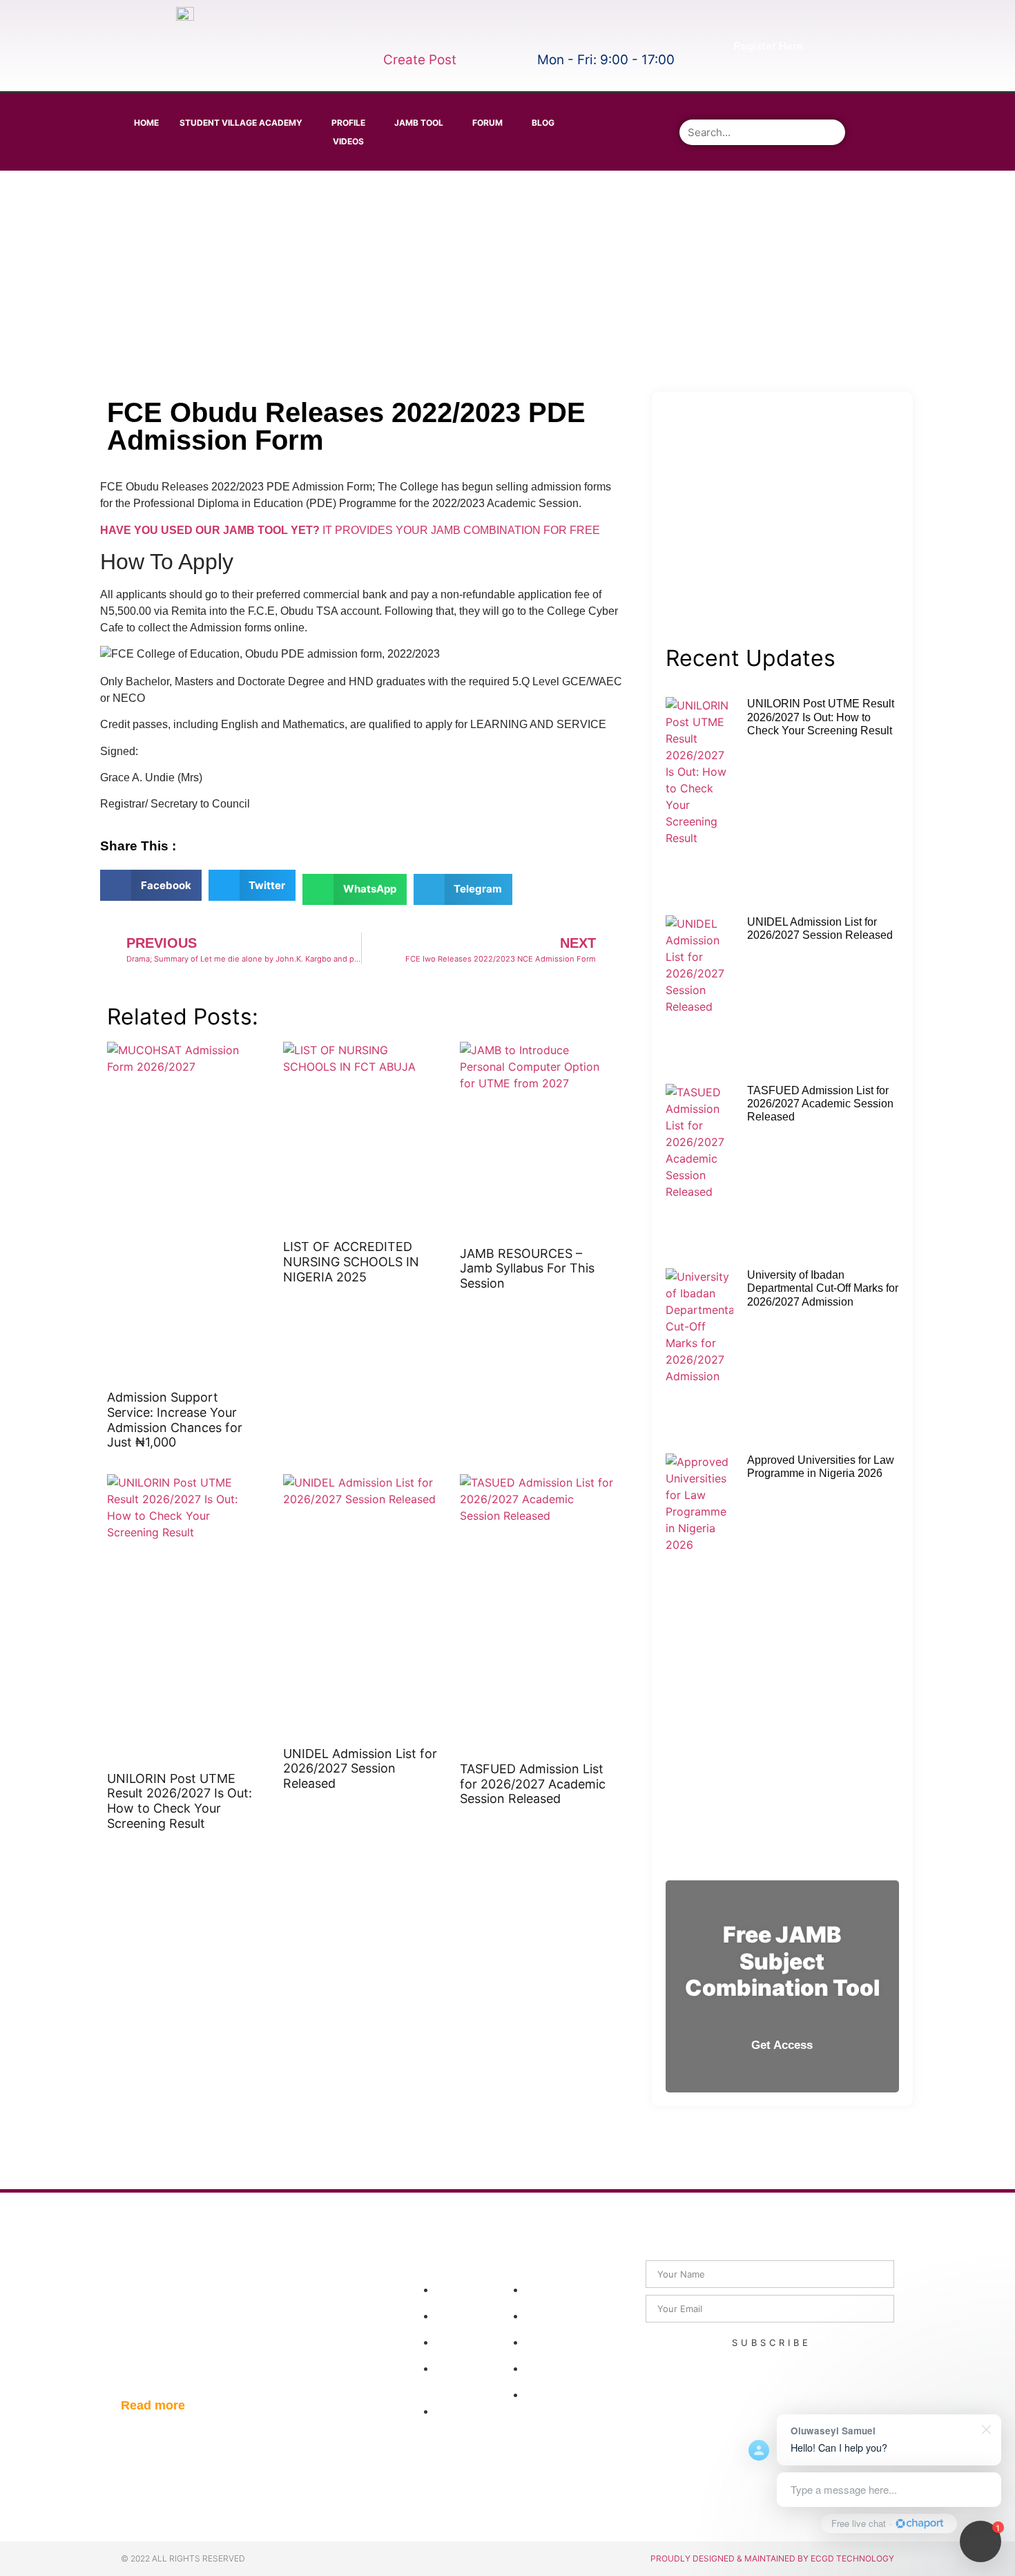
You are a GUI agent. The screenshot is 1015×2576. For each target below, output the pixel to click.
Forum (487, 123)
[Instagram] (599, 149)
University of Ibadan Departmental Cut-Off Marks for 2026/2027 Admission (823, 1288)
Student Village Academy (241, 123)
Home (146, 123)
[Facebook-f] (599, 111)
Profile (348, 123)
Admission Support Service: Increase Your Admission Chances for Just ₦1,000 (175, 1420)
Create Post (420, 60)
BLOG (543, 123)
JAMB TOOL (419, 123)
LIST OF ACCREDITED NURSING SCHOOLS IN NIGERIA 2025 (351, 1261)
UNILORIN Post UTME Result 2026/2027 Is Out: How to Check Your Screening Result (180, 1801)
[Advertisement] (505, 281)
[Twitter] (638, 111)
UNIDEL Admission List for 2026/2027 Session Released (360, 1768)
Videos (348, 141)
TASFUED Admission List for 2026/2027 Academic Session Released (533, 1784)
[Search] (832, 132)
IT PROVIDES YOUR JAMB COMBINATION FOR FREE (350, 530)
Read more (153, 2405)
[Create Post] (393, 33)
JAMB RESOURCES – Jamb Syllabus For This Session (527, 1268)
